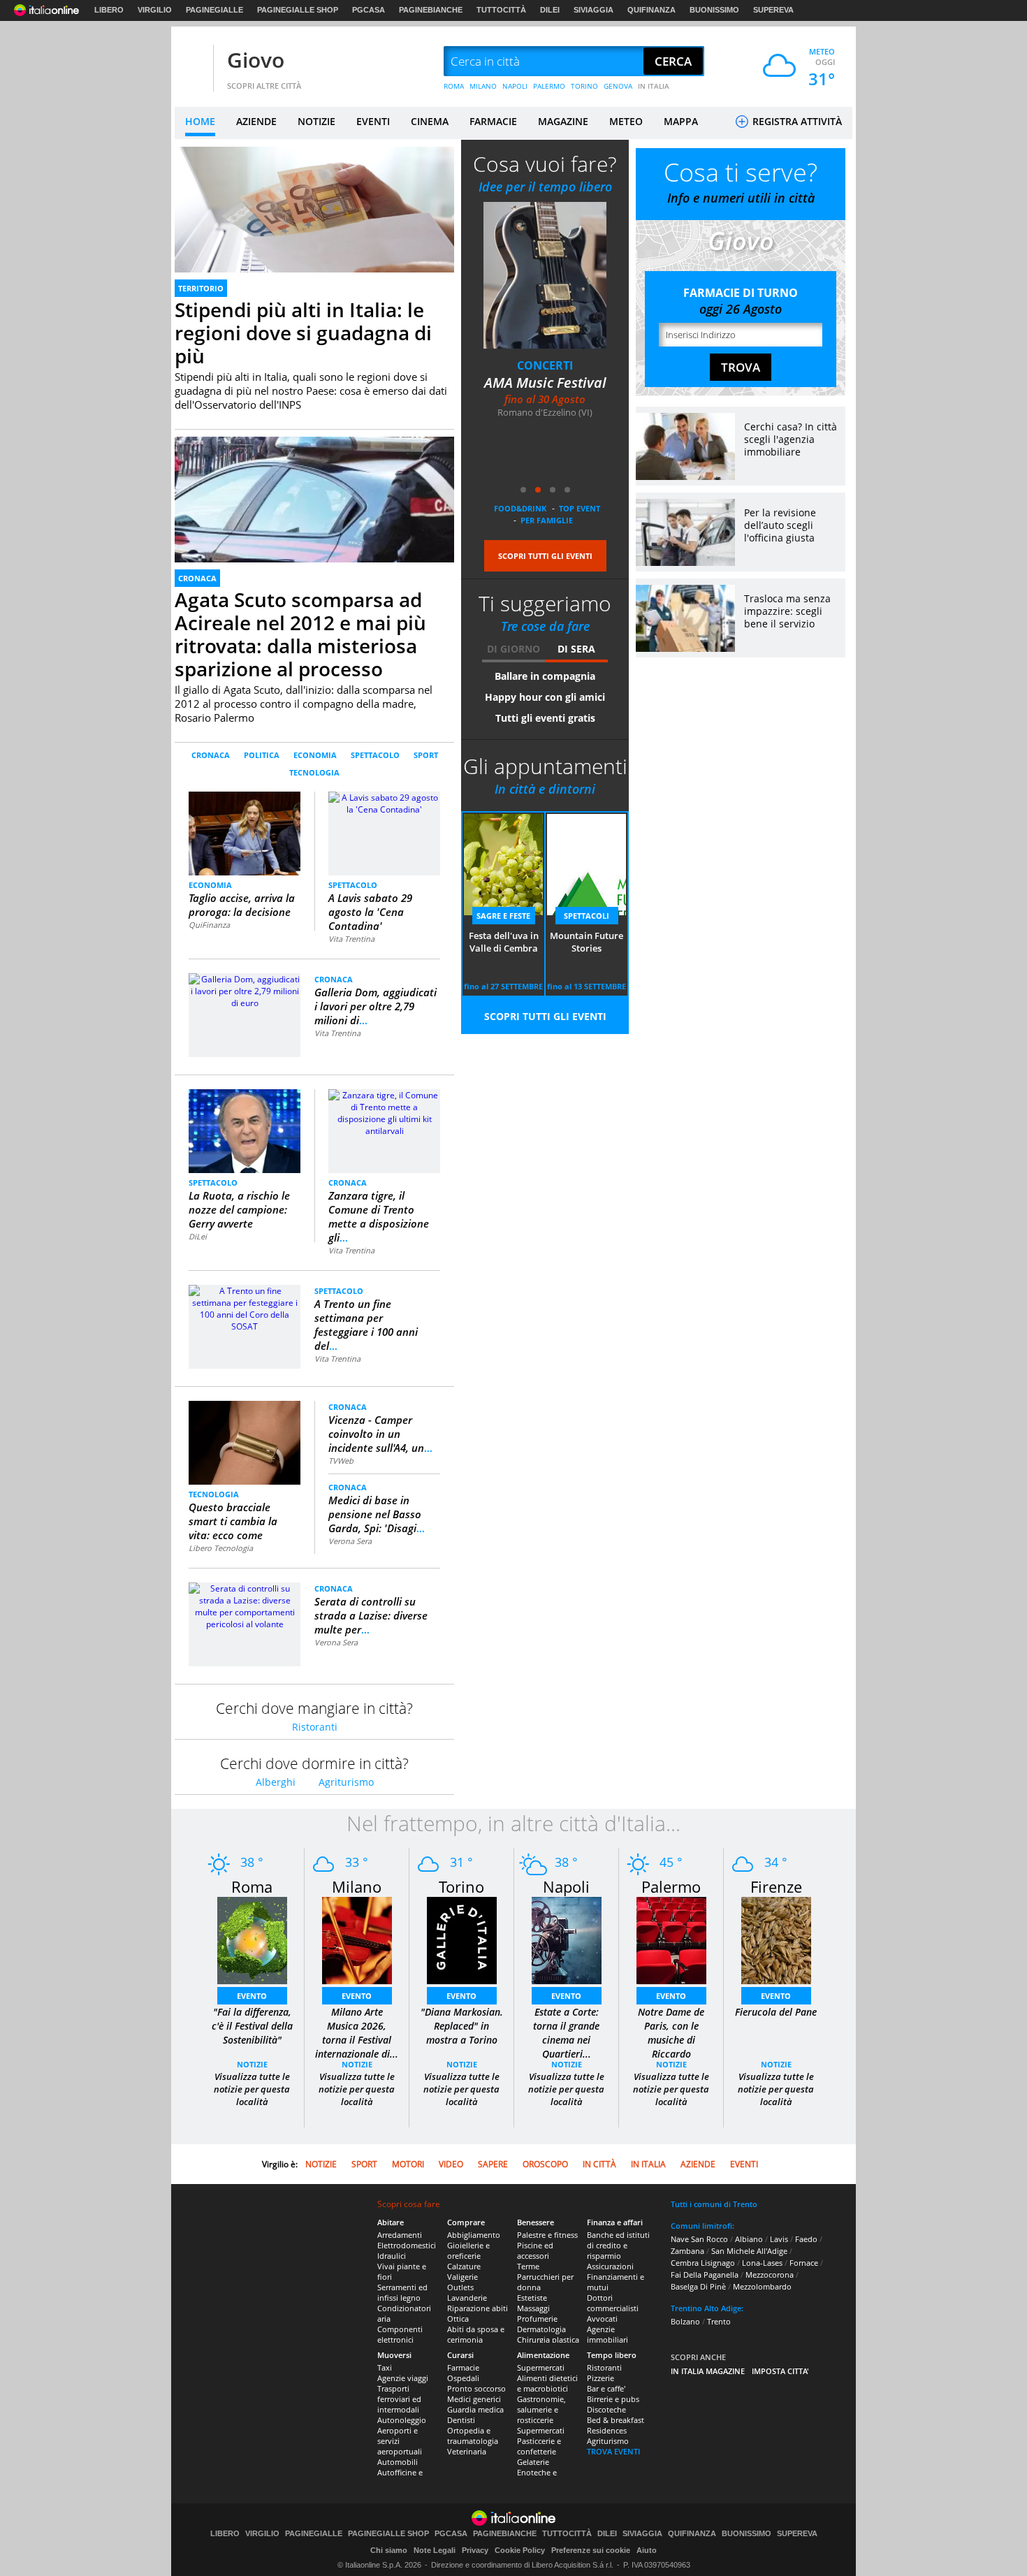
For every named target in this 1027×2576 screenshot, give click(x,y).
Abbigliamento (474, 2235)
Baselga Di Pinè (698, 2286)
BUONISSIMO (714, 10)
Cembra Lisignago (703, 2263)
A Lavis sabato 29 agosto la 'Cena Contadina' (370, 912)
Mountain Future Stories (545, 392)
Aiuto (647, 2550)
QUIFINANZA (651, 10)
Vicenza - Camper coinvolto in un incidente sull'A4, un (380, 1434)
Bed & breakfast (616, 2420)
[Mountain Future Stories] (545, 275)
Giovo (256, 60)
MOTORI (408, 2164)
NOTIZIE (316, 121)
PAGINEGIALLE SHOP (298, 10)
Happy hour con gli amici (545, 697)
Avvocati (602, 2319)
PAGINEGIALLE (214, 10)
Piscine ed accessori (535, 2250)
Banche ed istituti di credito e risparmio (618, 2245)
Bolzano (685, 2321)
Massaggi (533, 2308)
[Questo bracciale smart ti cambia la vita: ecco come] (245, 1442)
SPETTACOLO (375, 755)
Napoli (566, 1886)
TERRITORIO (201, 288)
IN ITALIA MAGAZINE (708, 2371)
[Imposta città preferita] (192, 62)
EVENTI (373, 121)
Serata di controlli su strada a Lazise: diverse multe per (371, 1615)
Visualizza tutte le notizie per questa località (252, 2089)
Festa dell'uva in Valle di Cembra (504, 942)
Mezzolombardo (762, 2286)
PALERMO (549, 86)
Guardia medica (475, 2409)
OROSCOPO (545, 2164)
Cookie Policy (520, 2550)
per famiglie (547, 520)
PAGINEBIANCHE (431, 10)
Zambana (687, 2251)
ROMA (454, 86)
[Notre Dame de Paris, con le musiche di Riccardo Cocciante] (671, 1940)
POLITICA (262, 755)
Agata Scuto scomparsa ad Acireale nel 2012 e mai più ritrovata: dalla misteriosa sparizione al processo (300, 634)
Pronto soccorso (476, 2388)
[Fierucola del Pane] (776, 1940)
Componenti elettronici (400, 2334)
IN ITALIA (654, 86)
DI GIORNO (513, 649)
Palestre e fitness (547, 2235)
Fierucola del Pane (776, 2012)
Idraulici (392, 2256)
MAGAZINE (563, 121)
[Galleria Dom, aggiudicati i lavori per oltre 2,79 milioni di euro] (245, 990)
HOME (200, 121)
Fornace (804, 2263)
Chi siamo (389, 2550)
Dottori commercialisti (613, 2303)
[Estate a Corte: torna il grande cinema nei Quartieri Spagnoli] (567, 1940)
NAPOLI (515, 86)
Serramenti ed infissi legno (402, 2292)
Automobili (398, 2462)
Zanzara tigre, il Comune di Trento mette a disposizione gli (379, 1216)
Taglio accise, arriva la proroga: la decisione (242, 905)
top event (580, 508)
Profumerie (537, 2319)
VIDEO (451, 2164)
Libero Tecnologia (221, 1548)
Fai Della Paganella (705, 2275)
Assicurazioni (610, 2266)
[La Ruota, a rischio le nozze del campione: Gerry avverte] (245, 1130)
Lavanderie (467, 2298)
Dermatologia (541, 2329)
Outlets (460, 2287)
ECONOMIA (315, 755)
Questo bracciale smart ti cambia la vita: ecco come (233, 1521)
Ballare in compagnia (545, 676)
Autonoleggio (402, 2420)
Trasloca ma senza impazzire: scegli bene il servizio (787, 611)
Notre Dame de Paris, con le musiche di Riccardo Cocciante (671, 2040)
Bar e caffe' (606, 2388)
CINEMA (430, 121)
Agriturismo (346, 1782)
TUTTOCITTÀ (501, 10)
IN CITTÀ (599, 2164)
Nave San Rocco (699, 2239)
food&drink (520, 508)
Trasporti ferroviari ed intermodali (399, 2399)
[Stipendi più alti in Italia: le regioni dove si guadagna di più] (314, 225)
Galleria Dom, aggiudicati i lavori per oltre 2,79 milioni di (376, 1006)
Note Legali (435, 2550)
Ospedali (463, 2378)
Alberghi (276, 1782)
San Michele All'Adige (749, 2251)
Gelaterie (533, 2462)
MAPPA (681, 121)
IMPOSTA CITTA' (780, 2371)
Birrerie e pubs (613, 2399)
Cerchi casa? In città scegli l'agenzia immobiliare (791, 439)
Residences (607, 2430)
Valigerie (462, 2277)
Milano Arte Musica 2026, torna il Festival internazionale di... (357, 2033)
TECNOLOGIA (314, 772)
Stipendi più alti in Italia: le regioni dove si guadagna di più (303, 333)
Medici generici (474, 2399)
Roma (252, 1886)
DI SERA (576, 649)
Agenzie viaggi (403, 2378)
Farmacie (463, 2367)
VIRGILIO (155, 10)
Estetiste (532, 2298)
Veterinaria (467, 2451)
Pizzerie (600, 2378)
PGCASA (369, 10)
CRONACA (197, 578)
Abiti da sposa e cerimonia (476, 2334)
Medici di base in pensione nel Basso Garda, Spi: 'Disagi (377, 1514)
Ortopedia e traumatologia (473, 2436)
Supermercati (541, 2367)
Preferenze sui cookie (591, 2550)
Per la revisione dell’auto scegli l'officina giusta (780, 525)
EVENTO (252, 1996)
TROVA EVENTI (613, 2451)
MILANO (483, 86)
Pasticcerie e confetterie (539, 2446)
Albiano (749, 2239)
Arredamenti (400, 2235)
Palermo (671, 1886)
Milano (357, 1886)
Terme (528, 2266)
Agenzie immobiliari (607, 2334)
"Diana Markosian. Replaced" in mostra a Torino (462, 2026)
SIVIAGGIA (593, 10)
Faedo (806, 2239)
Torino (461, 1886)
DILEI (550, 10)
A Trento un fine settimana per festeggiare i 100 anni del (366, 1325)
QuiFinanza (209, 925)
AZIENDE (256, 121)
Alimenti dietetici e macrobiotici (547, 2383)
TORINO (584, 86)
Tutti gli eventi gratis (545, 718)
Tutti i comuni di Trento (714, 2204)
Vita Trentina (351, 939)
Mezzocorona (770, 2275)
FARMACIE (493, 121)
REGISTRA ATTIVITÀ (796, 121)
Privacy (475, 2550)
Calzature (464, 2266)
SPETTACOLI (545, 365)
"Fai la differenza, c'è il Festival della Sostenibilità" (252, 2026)
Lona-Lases (762, 2263)
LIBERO (109, 10)
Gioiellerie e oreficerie (468, 2250)
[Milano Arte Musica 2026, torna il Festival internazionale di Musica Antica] (357, 1940)
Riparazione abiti (478, 2308)
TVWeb (341, 1461)
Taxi (385, 2367)
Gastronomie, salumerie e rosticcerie (541, 2409)
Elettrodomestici (407, 2245)
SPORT (426, 755)
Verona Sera (350, 1541)
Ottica (458, 2319)
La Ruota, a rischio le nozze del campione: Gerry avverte (239, 1209)
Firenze (776, 1886)
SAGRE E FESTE (503, 916)
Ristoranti (315, 1727)
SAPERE (493, 2164)
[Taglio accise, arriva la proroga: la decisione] (245, 832)
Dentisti (461, 2420)
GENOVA (618, 86)
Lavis (779, 2239)
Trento (719, 2321)
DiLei (198, 1236)
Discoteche (606, 2409)
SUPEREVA (773, 10)
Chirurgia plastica (548, 2339)
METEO (626, 121)
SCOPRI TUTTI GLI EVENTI (545, 556)
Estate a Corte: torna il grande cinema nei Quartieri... (566, 2033)
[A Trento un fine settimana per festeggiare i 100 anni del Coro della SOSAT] (245, 1308)
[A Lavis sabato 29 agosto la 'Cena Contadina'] (384, 802)
